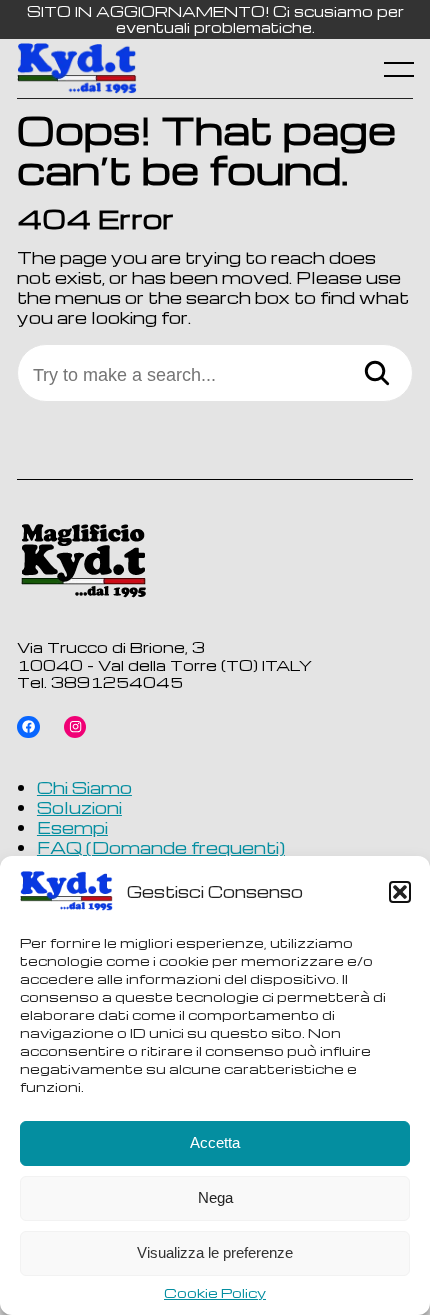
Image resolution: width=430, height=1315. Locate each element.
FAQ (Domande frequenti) (161, 847)
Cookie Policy (215, 1293)
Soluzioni (79, 807)
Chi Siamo (84, 787)
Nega (215, 1197)
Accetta (215, 1142)
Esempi (72, 827)
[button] (400, 892)
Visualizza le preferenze (215, 1252)
